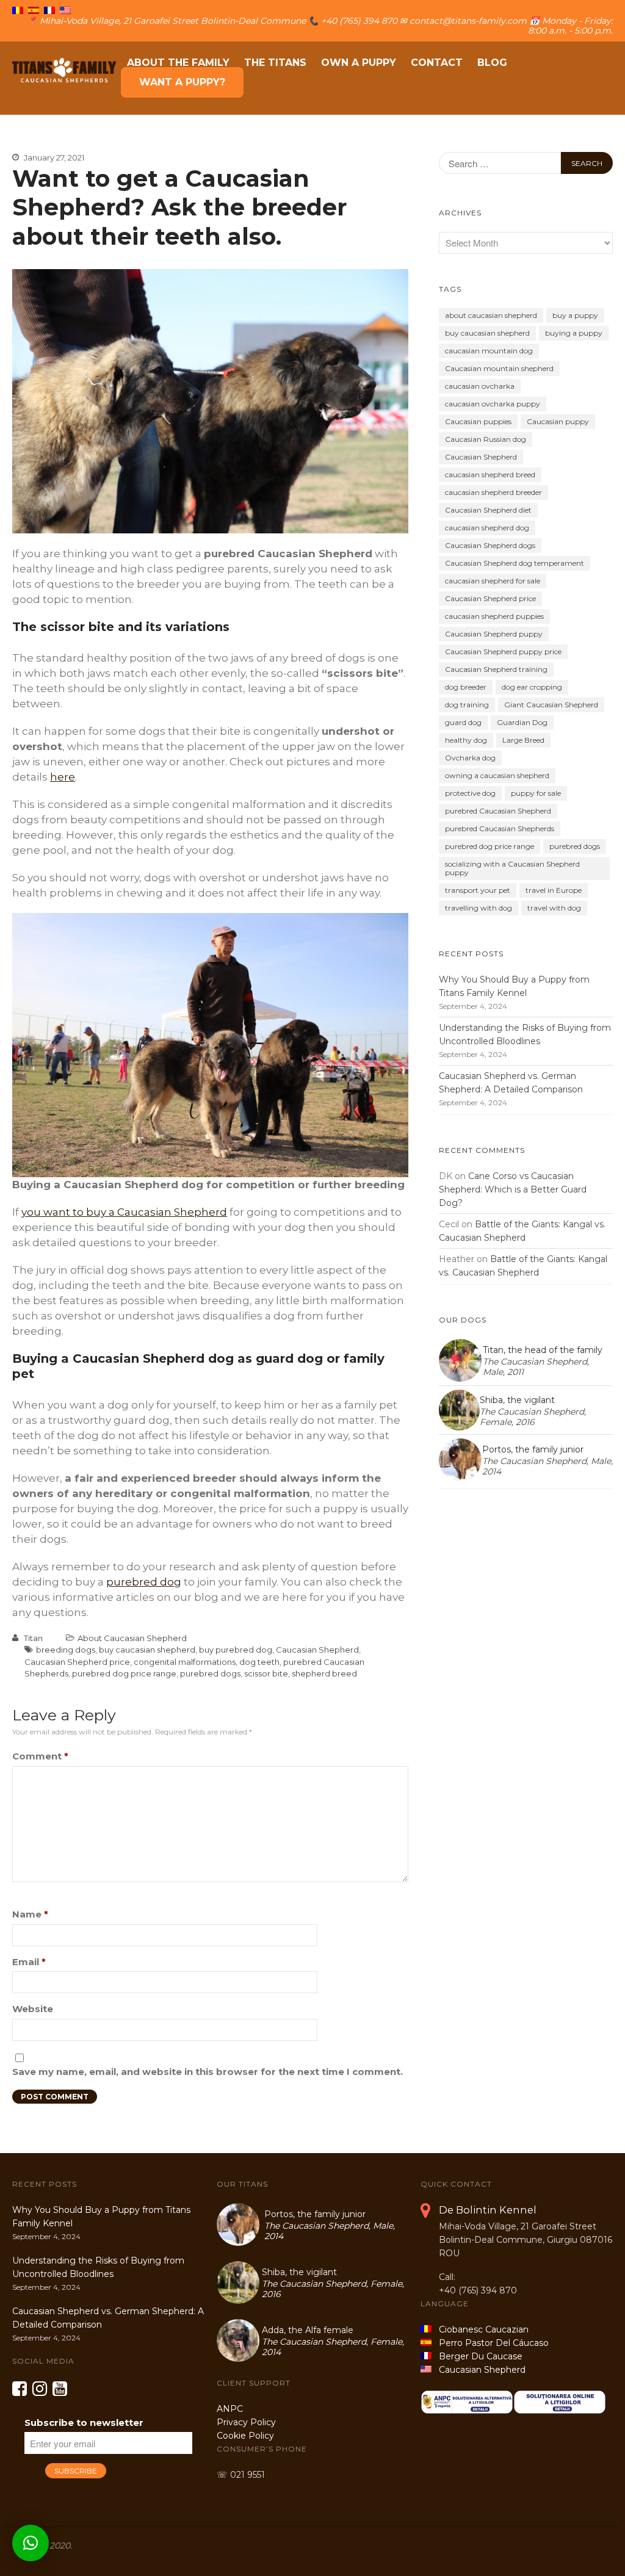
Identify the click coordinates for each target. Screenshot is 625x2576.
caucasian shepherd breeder (493, 492)
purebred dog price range (124, 1673)
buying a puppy (574, 333)
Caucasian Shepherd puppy (494, 634)
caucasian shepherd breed (490, 474)
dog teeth (259, 1662)
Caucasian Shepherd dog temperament (515, 563)
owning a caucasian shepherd (497, 775)
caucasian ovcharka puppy (493, 404)
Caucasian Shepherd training (496, 669)
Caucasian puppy (558, 421)
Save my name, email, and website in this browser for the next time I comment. (208, 2072)
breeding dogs (66, 1650)
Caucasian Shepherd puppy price (503, 651)
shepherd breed (324, 1673)
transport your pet (478, 890)
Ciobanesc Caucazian (480, 2329)
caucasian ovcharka (480, 386)
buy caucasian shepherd (147, 1650)
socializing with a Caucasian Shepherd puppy (512, 868)
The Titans (275, 63)
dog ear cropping (532, 687)
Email (29, 1962)
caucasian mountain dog (489, 351)
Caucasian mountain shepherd (499, 368)
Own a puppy (359, 63)
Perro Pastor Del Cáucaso (491, 2343)
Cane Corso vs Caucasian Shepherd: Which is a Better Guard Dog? (513, 1189)
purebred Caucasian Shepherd (498, 811)
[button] (31, 2543)
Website (33, 2009)
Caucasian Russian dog (486, 439)
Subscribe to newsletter (84, 2423)
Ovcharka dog (470, 758)
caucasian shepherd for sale (493, 581)
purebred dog (144, 1582)
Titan (33, 1638)
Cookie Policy (245, 2436)
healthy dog (466, 740)
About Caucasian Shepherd (132, 1638)
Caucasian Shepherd (317, 1650)
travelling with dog (479, 908)
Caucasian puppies (478, 421)
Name (30, 1914)
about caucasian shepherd (491, 315)
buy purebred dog (236, 1650)
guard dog (463, 722)
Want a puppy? (182, 82)
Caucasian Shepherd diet (488, 510)
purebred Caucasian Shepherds (500, 828)
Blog (492, 63)
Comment (40, 1756)
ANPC (230, 2409)
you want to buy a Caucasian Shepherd (124, 1212)
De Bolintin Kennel (488, 2210)
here (63, 777)
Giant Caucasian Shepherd (551, 705)
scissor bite (266, 1673)
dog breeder (466, 687)
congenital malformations (185, 1662)
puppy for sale (536, 793)
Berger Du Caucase (477, 2356)
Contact (437, 63)
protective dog (470, 793)
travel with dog (554, 908)
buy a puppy (575, 315)
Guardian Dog (522, 722)
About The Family (178, 63)
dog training (467, 705)
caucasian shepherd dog (487, 528)
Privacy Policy (246, 2422)
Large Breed (523, 740)
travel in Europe (554, 890)
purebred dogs (210, 1673)
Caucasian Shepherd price (77, 1662)
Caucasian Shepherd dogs (490, 545)
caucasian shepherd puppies (494, 616)
